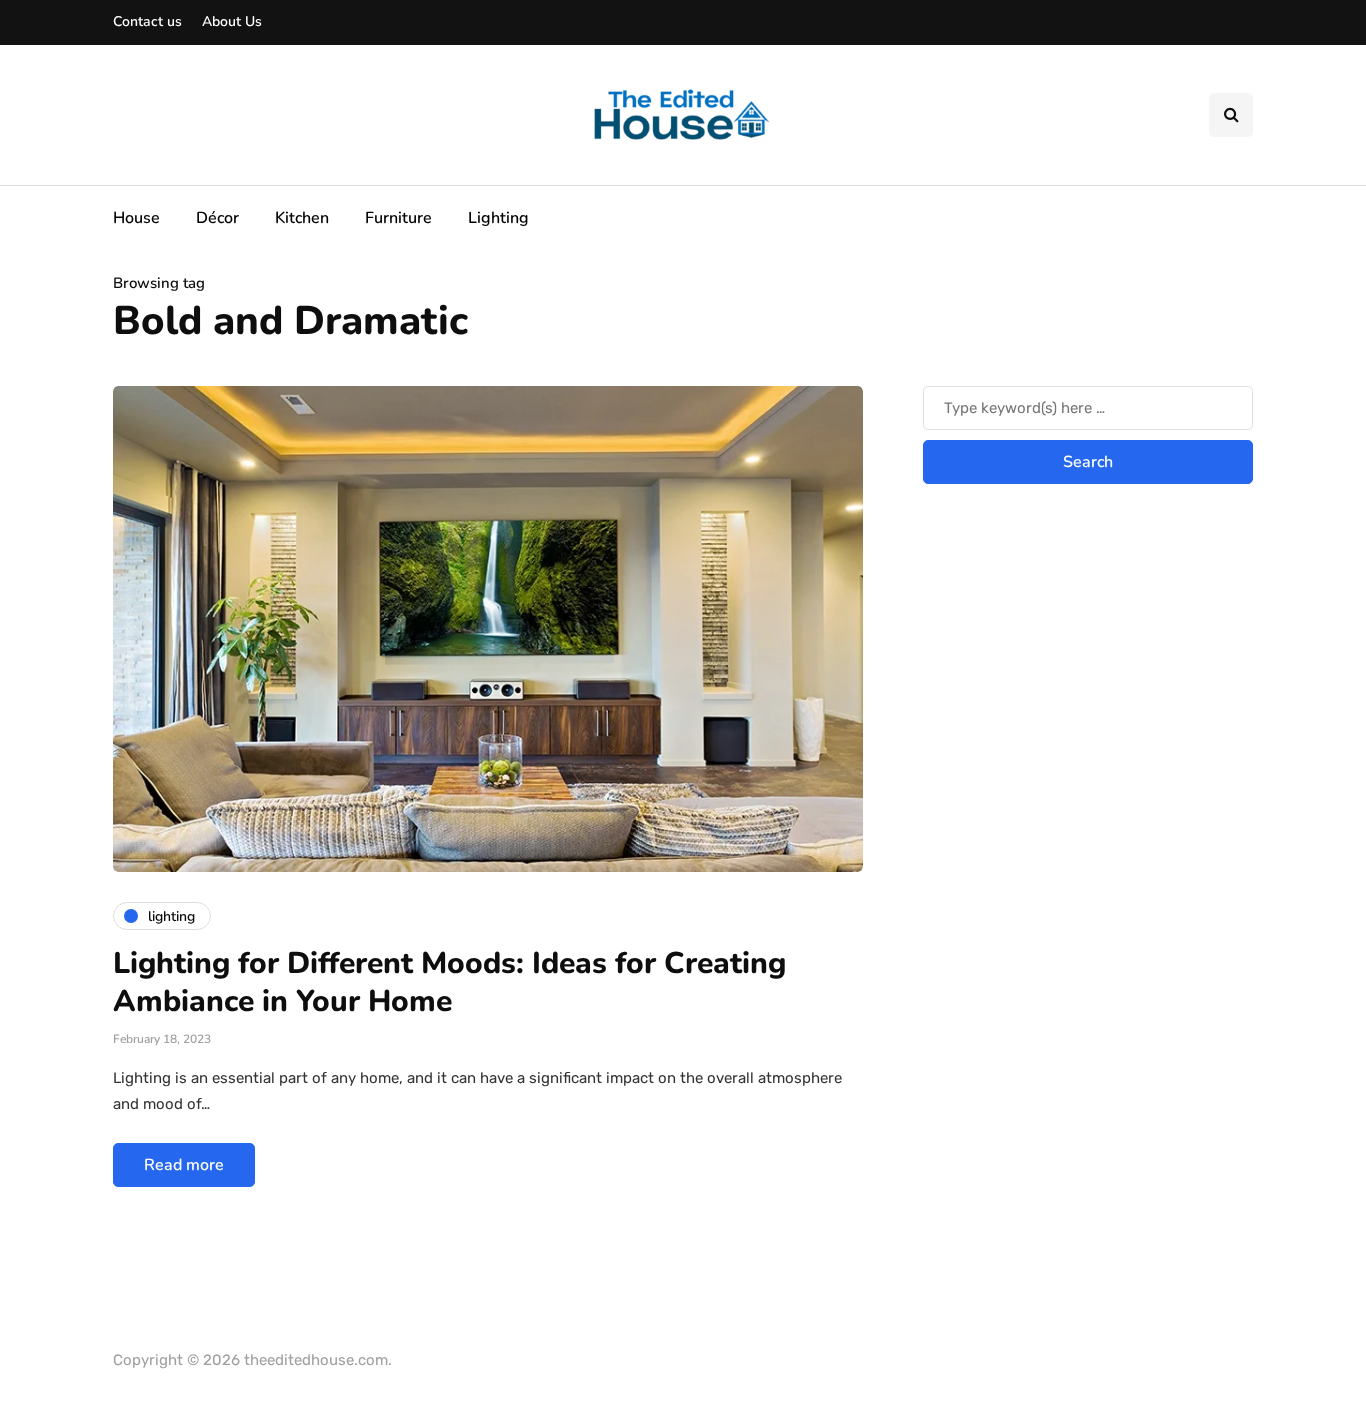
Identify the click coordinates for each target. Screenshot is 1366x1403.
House (136, 218)
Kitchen (302, 218)
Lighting (498, 218)
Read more (184, 1165)
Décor (217, 218)
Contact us (147, 21)
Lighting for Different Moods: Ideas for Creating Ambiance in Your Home (449, 982)
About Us (232, 21)
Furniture (398, 218)
